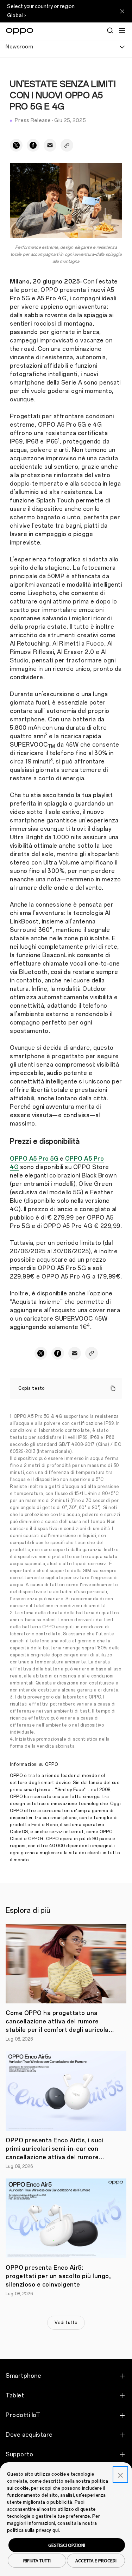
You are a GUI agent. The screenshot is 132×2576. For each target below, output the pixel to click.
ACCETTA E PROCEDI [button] (96, 2561)
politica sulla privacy (29, 2530)
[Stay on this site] (122, 11)
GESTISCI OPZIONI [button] (67, 2545)
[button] (122, 31)
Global (15, 16)
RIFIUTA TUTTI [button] (37, 2561)
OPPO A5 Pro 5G (34, 1159)
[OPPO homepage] (20, 31)
